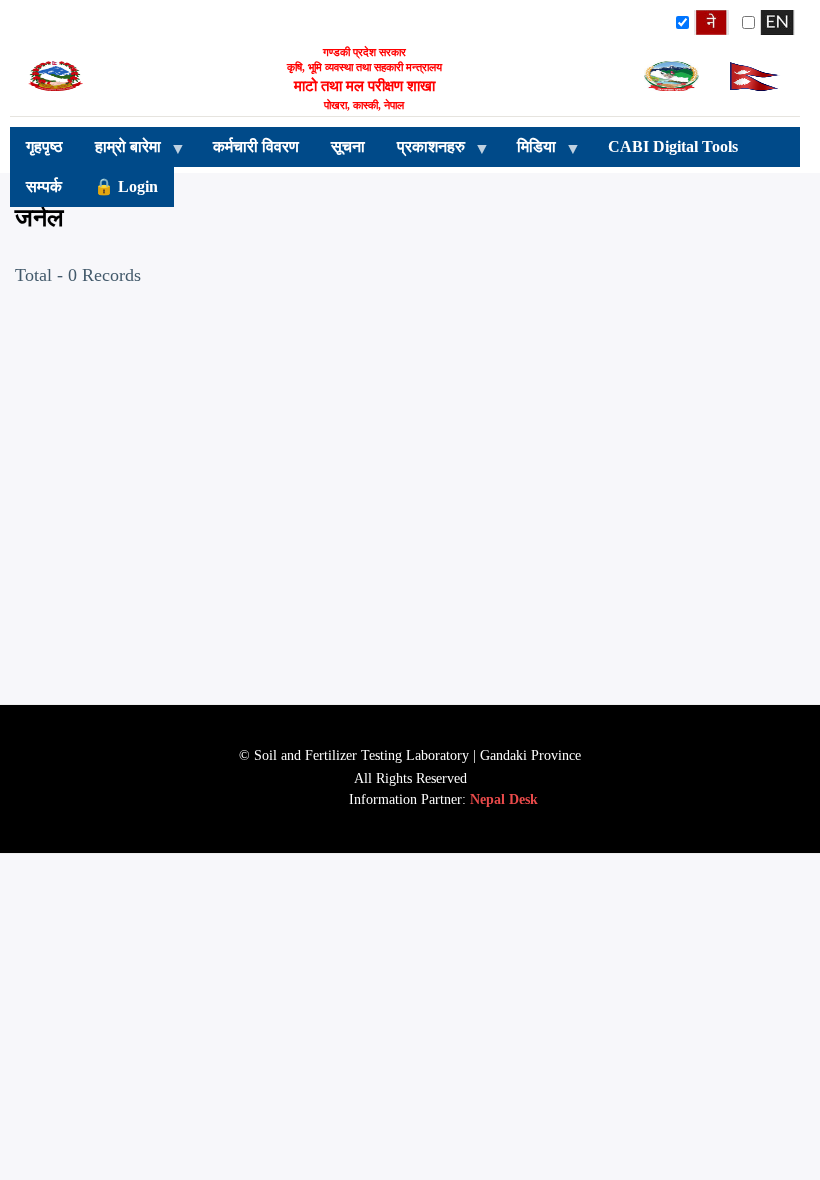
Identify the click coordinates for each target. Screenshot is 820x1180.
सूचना (348, 146)
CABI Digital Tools (673, 146)
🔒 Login (126, 186)
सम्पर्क (44, 186)
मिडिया (528, 152)
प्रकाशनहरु (423, 152)
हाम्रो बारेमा (120, 152)
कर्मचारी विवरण (256, 146)
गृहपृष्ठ (44, 146)
